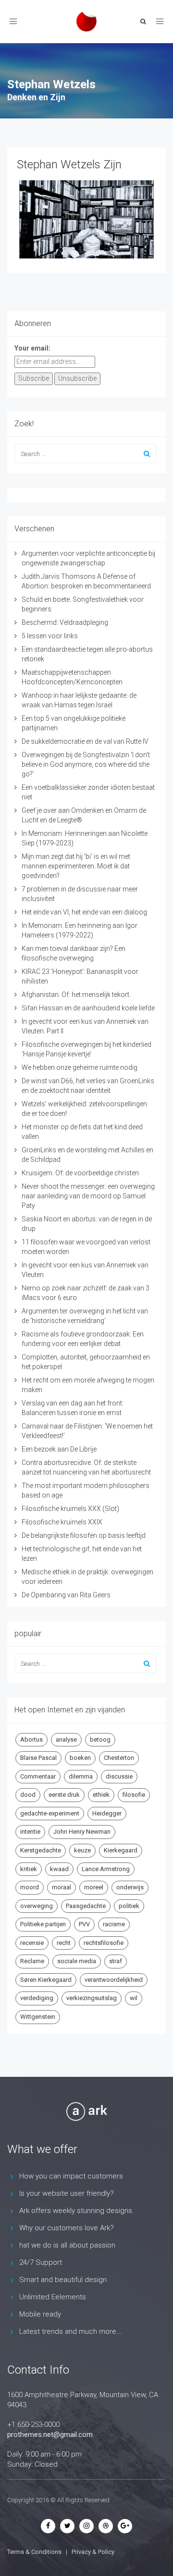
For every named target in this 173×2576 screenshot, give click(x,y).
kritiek (29, 1869)
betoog (100, 1739)
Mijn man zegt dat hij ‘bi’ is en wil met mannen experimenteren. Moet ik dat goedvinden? (76, 866)
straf (116, 1961)
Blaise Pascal (38, 1758)
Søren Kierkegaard (46, 1980)
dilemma (81, 1776)
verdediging (37, 1998)
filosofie (134, 1795)
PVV (84, 1924)
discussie (119, 1776)
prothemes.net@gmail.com (50, 2435)
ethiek (101, 1795)
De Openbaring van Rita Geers (66, 1595)
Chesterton (119, 1758)
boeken (80, 1758)
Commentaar (38, 1776)
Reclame (32, 1961)
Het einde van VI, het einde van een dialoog (84, 912)
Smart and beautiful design (63, 2280)
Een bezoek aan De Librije (59, 1449)
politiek (129, 1906)
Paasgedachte (86, 1906)
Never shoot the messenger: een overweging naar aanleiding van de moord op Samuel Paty (88, 1196)
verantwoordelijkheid (114, 1980)
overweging (37, 1906)
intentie (30, 1832)
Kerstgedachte (41, 1850)
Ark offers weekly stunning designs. (77, 2211)
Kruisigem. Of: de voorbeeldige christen (80, 1173)
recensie (32, 1943)
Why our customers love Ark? (67, 2228)
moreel (94, 1887)
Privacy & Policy (93, 2552)
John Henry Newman (82, 1832)
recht (64, 1943)
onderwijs (130, 1887)
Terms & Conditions (34, 2552)
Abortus (31, 1739)
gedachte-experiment (50, 1813)
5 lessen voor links (50, 636)
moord (30, 1887)
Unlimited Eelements (53, 2297)
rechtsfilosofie (104, 1943)
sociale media (77, 1961)
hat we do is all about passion (67, 2245)
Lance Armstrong (106, 1869)
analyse (66, 1739)
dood (28, 1795)
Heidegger (107, 1813)
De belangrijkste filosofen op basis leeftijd (84, 1535)
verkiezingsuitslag (92, 1998)
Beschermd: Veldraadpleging (65, 622)
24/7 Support (41, 2262)
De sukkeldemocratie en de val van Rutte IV (85, 741)
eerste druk (64, 1795)
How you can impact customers (71, 2176)
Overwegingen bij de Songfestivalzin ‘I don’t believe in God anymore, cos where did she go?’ (86, 764)
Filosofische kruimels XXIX (62, 1522)
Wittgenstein (38, 2017)
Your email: (32, 348)
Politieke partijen (43, 1924)
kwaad (59, 1869)
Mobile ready (40, 2314)
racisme (114, 1924)
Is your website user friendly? (67, 2193)
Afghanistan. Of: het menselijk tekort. (76, 995)
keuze (82, 1850)
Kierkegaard (121, 1850)
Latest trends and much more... (71, 2331)
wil (134, 1998)
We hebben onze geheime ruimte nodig (80, 1067)
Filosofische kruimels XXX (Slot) (70, 1509)
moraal (62, 1887)
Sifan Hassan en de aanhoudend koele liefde (88, 1008)
